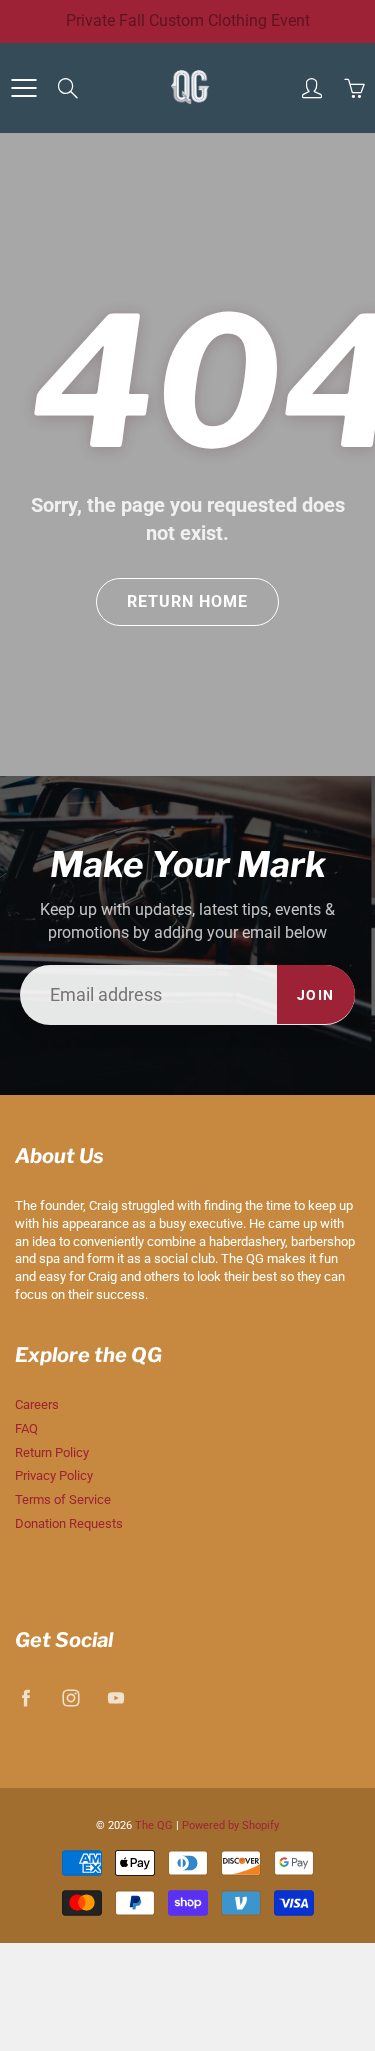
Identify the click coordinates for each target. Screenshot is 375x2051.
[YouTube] (222, 317)
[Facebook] (138, 317)
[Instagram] (180, 317)
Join (303, 255)
